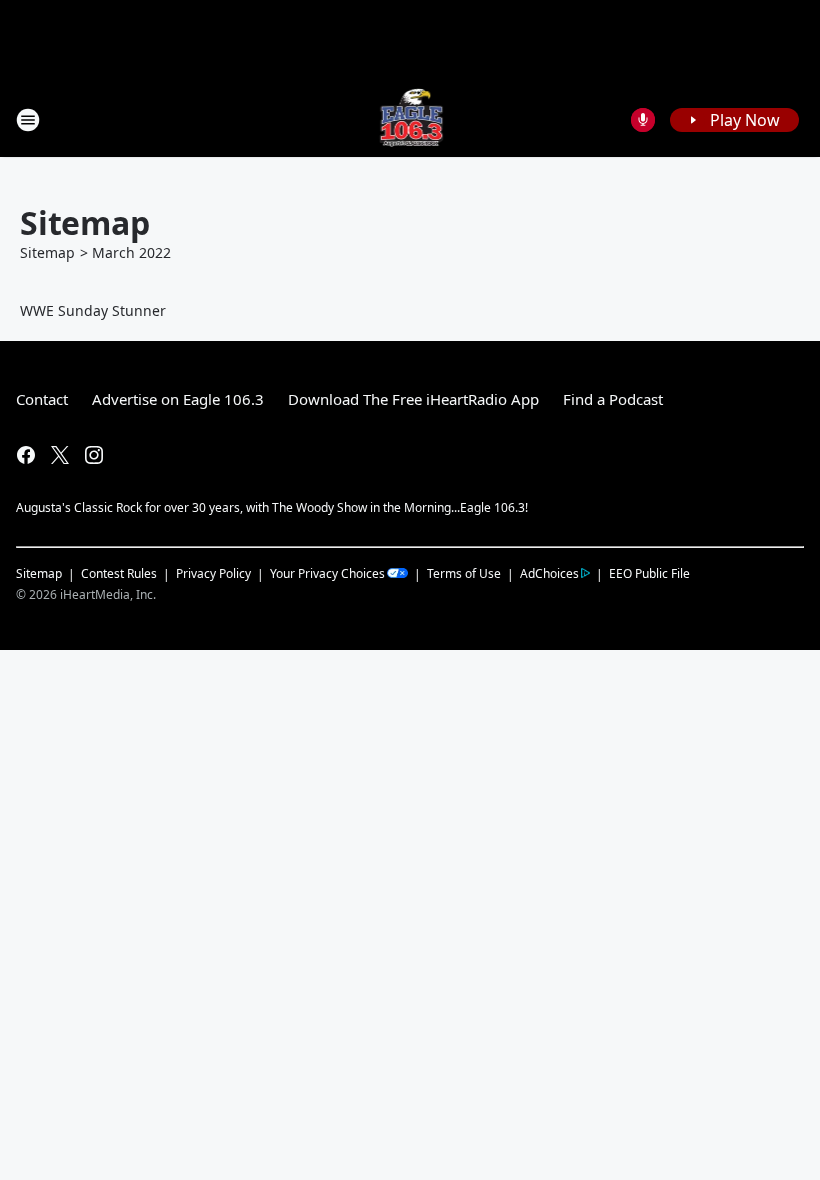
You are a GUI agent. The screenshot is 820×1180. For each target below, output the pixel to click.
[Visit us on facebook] (26, 455)
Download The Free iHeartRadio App (413, 399)
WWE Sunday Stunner (93, 310)
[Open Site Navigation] (28, 120)
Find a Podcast (613, 399)
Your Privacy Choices (327, 573)
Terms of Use (464, 573)
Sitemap (47, 252)
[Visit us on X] (60, 455)
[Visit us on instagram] (94, 455)
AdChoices (549, 573)
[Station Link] (410, 119)
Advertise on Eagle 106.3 (178, 399)
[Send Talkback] (643, 120)
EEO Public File (649, 573)
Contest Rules (119, 573)
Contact (42, 399)
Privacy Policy (213, 573)
